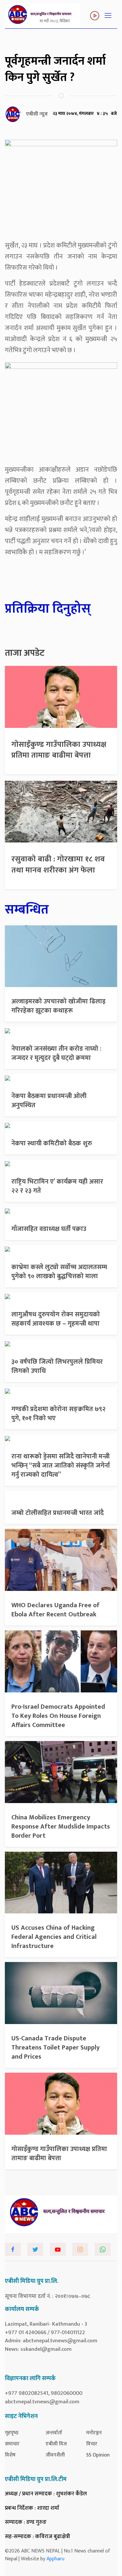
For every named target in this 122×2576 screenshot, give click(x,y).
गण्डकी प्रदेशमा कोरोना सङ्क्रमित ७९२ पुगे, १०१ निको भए (59, 1414)
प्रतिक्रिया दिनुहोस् (48, 609)
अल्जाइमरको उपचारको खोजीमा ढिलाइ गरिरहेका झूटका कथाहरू (58, 1006)
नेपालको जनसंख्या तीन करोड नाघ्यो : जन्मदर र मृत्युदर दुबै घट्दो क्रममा (56, 1053)
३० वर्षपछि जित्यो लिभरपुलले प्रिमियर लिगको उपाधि (57, 1366)
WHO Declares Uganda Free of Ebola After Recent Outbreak (55, 1610)
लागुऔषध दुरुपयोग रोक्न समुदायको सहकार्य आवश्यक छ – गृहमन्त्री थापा (56, 1319)
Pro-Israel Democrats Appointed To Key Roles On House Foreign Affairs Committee (58, 1716)
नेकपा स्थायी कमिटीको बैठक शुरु (52, 1143)
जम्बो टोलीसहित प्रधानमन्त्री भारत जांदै (58, 1513)
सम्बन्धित (27, 910)
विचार (92, 2444)
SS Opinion (98, 2455)
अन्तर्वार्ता (54, 2433)
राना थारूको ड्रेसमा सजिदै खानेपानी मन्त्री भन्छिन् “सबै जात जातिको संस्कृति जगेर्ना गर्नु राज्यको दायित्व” (61, 1466)
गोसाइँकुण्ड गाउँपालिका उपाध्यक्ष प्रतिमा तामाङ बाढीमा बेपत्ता (59, 750)
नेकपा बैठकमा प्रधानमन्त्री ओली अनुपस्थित (49, 1101)
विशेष (10, 2455)
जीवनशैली (55, 2455)
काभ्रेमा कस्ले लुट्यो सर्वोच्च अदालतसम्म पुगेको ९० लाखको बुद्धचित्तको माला (59, 1272)
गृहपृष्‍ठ (12, 2433)
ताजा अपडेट (25, 653)
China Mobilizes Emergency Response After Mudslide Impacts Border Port (61, 1827)
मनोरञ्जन (94, 2433)
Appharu (55, 2559)
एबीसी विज (56, 2444)
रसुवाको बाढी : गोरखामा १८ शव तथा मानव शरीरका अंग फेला (58, 865)
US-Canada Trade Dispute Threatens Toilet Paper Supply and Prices (55, 2048)
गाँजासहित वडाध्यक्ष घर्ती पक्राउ (49, 1229)
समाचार (12, 2444)
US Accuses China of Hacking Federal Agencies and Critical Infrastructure (54, 1937)
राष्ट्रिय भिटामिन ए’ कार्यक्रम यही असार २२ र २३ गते (57, 1186)
